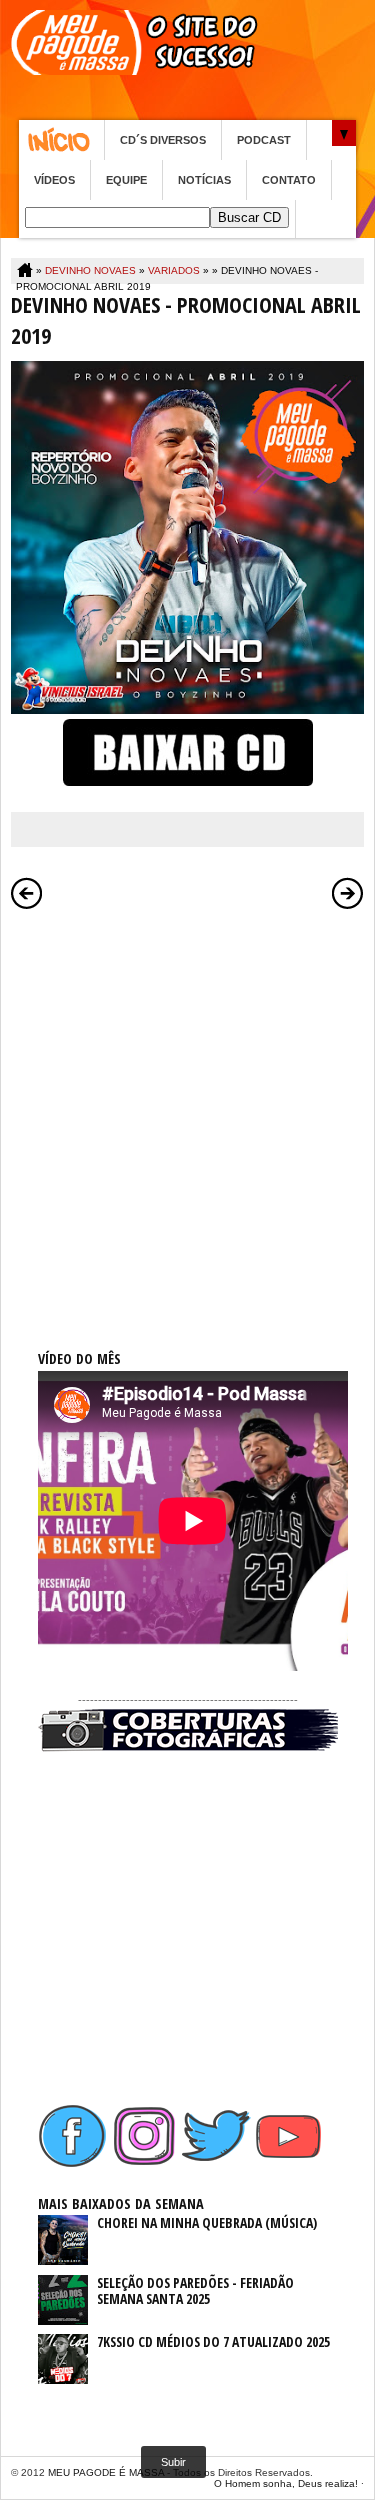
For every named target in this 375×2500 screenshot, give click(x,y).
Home (61, 140)
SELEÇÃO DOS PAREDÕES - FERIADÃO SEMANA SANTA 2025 (195, 2291)
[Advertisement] (187, 1107)
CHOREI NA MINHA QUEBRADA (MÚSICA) (207, 2222)
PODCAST (264, 140)
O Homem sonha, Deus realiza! (286, 2483)
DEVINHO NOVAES (90, 270)
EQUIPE (126, 180)
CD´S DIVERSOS (163, 140)
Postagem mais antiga (348, 893)
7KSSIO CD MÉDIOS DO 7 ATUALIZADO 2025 (213, 2341)
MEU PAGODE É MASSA (106, 2472)
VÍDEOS (54, 180)
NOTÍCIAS (204, 180)
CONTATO (289, 180)
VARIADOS (174, 270)
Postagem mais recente (27, 893)
